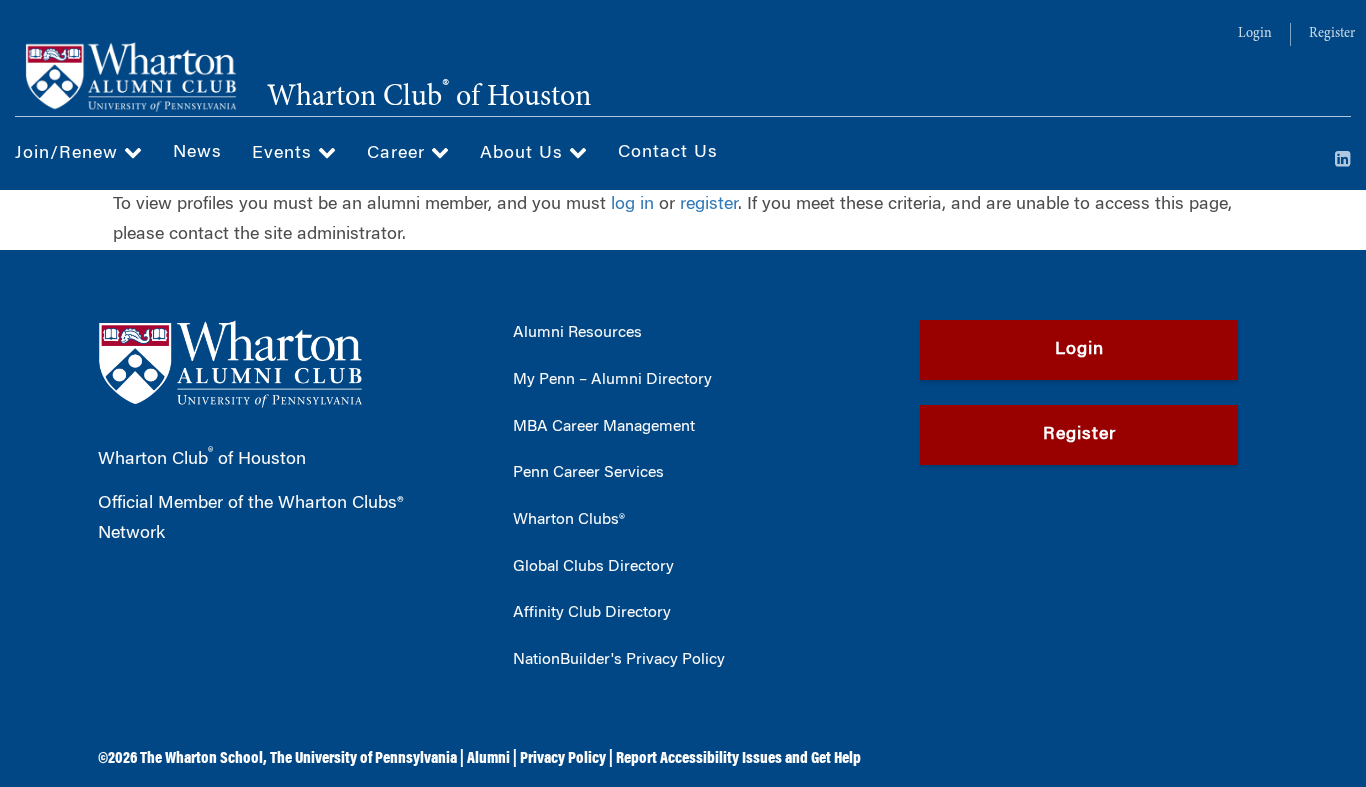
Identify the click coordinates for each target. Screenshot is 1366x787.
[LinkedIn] (1343, 161)
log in (632, 205)
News (197, 153)
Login (1255, 34)
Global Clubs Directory (593, 567)
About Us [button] (524, 154)
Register (1332, 34)
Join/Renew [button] (69, 154)
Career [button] (399, 154)
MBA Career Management (604, 427)
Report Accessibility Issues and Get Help (738, 759)
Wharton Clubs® (569, 520)
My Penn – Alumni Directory (612, 380)
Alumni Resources (577, 333)
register (709, 205)
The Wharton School (201, 759)
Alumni (488, 759)
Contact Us (668, 153)
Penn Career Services (588, 473)
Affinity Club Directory (592, 613)
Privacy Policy (563, 759)
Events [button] (285, 154)
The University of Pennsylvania (363, 759)
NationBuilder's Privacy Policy (619, 660)
